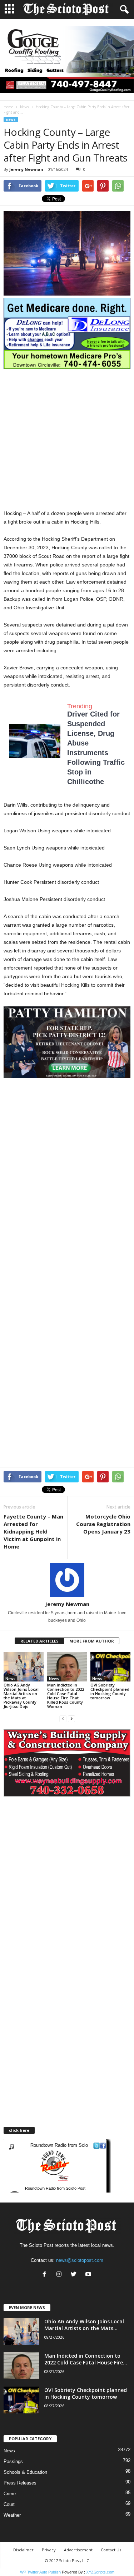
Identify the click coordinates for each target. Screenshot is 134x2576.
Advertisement (78, 2550)
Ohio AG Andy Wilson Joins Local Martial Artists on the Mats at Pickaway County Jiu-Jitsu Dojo (21, 1696)
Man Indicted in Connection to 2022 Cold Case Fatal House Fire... (86, 2359)
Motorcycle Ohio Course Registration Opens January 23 (103, 1524)
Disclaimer (23, 2550)
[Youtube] (89, 2275)
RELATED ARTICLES (39, 1641)
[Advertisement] (67, 439)
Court (9, 2504)
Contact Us (111, 2550)
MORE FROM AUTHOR (92, 1641)
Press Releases (20, 2483)
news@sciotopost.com (80, 2260)
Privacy (49, 2550)
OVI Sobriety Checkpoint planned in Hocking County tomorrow (110, 1691)
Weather (12, 2515)
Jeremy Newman (26, 169)
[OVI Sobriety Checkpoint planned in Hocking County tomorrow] (110, 1667)
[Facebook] (46, 2275)
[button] (123, 10)
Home (8, 107)
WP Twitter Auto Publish (40, 2572)
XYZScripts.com (100, 2572)
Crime (10, 2494)
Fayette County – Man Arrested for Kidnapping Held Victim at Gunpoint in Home (33, 1531)
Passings (13, 2461)
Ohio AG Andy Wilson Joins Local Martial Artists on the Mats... (84, 2325)
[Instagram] (61, 2275)
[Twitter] (75, 2275)
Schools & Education (25, 2472)
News (24, 107)
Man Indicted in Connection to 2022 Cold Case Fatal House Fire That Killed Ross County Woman (66, 1696)
